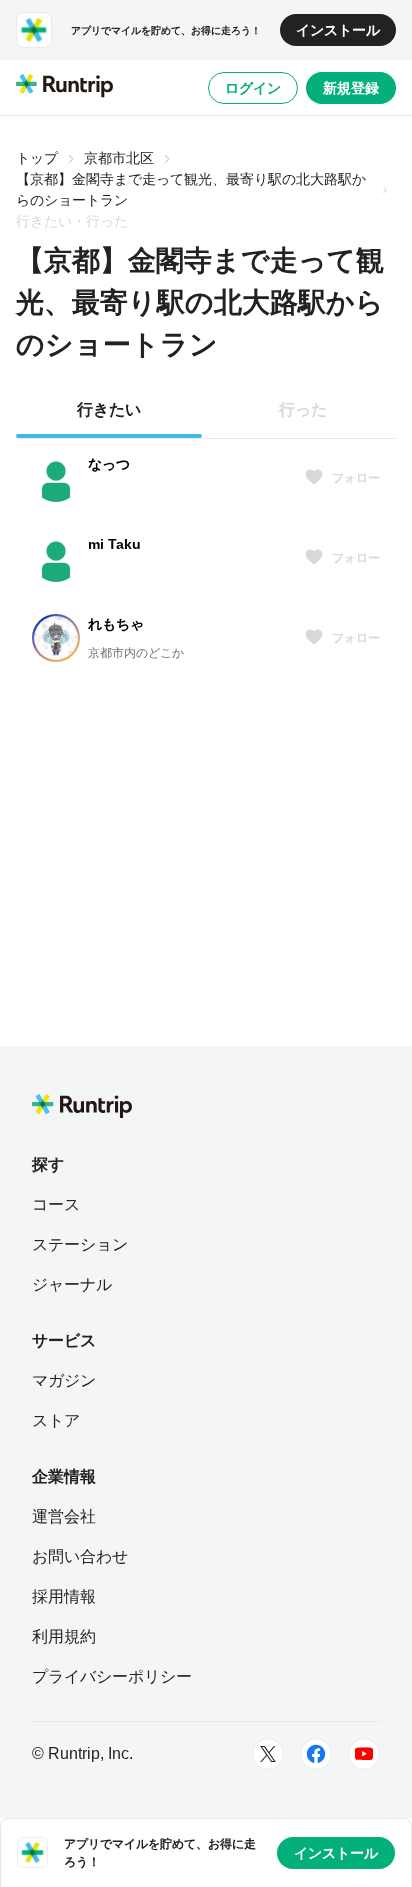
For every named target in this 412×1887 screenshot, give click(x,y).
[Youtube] (364, 1754)
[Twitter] (268, 1754)
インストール (338, 30)
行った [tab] (303, 409)
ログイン (253, 88)
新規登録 (351, 88)
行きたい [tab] (109, 409)
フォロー (356, 478)
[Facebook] (316, 1754)
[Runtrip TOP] (64, 87)
